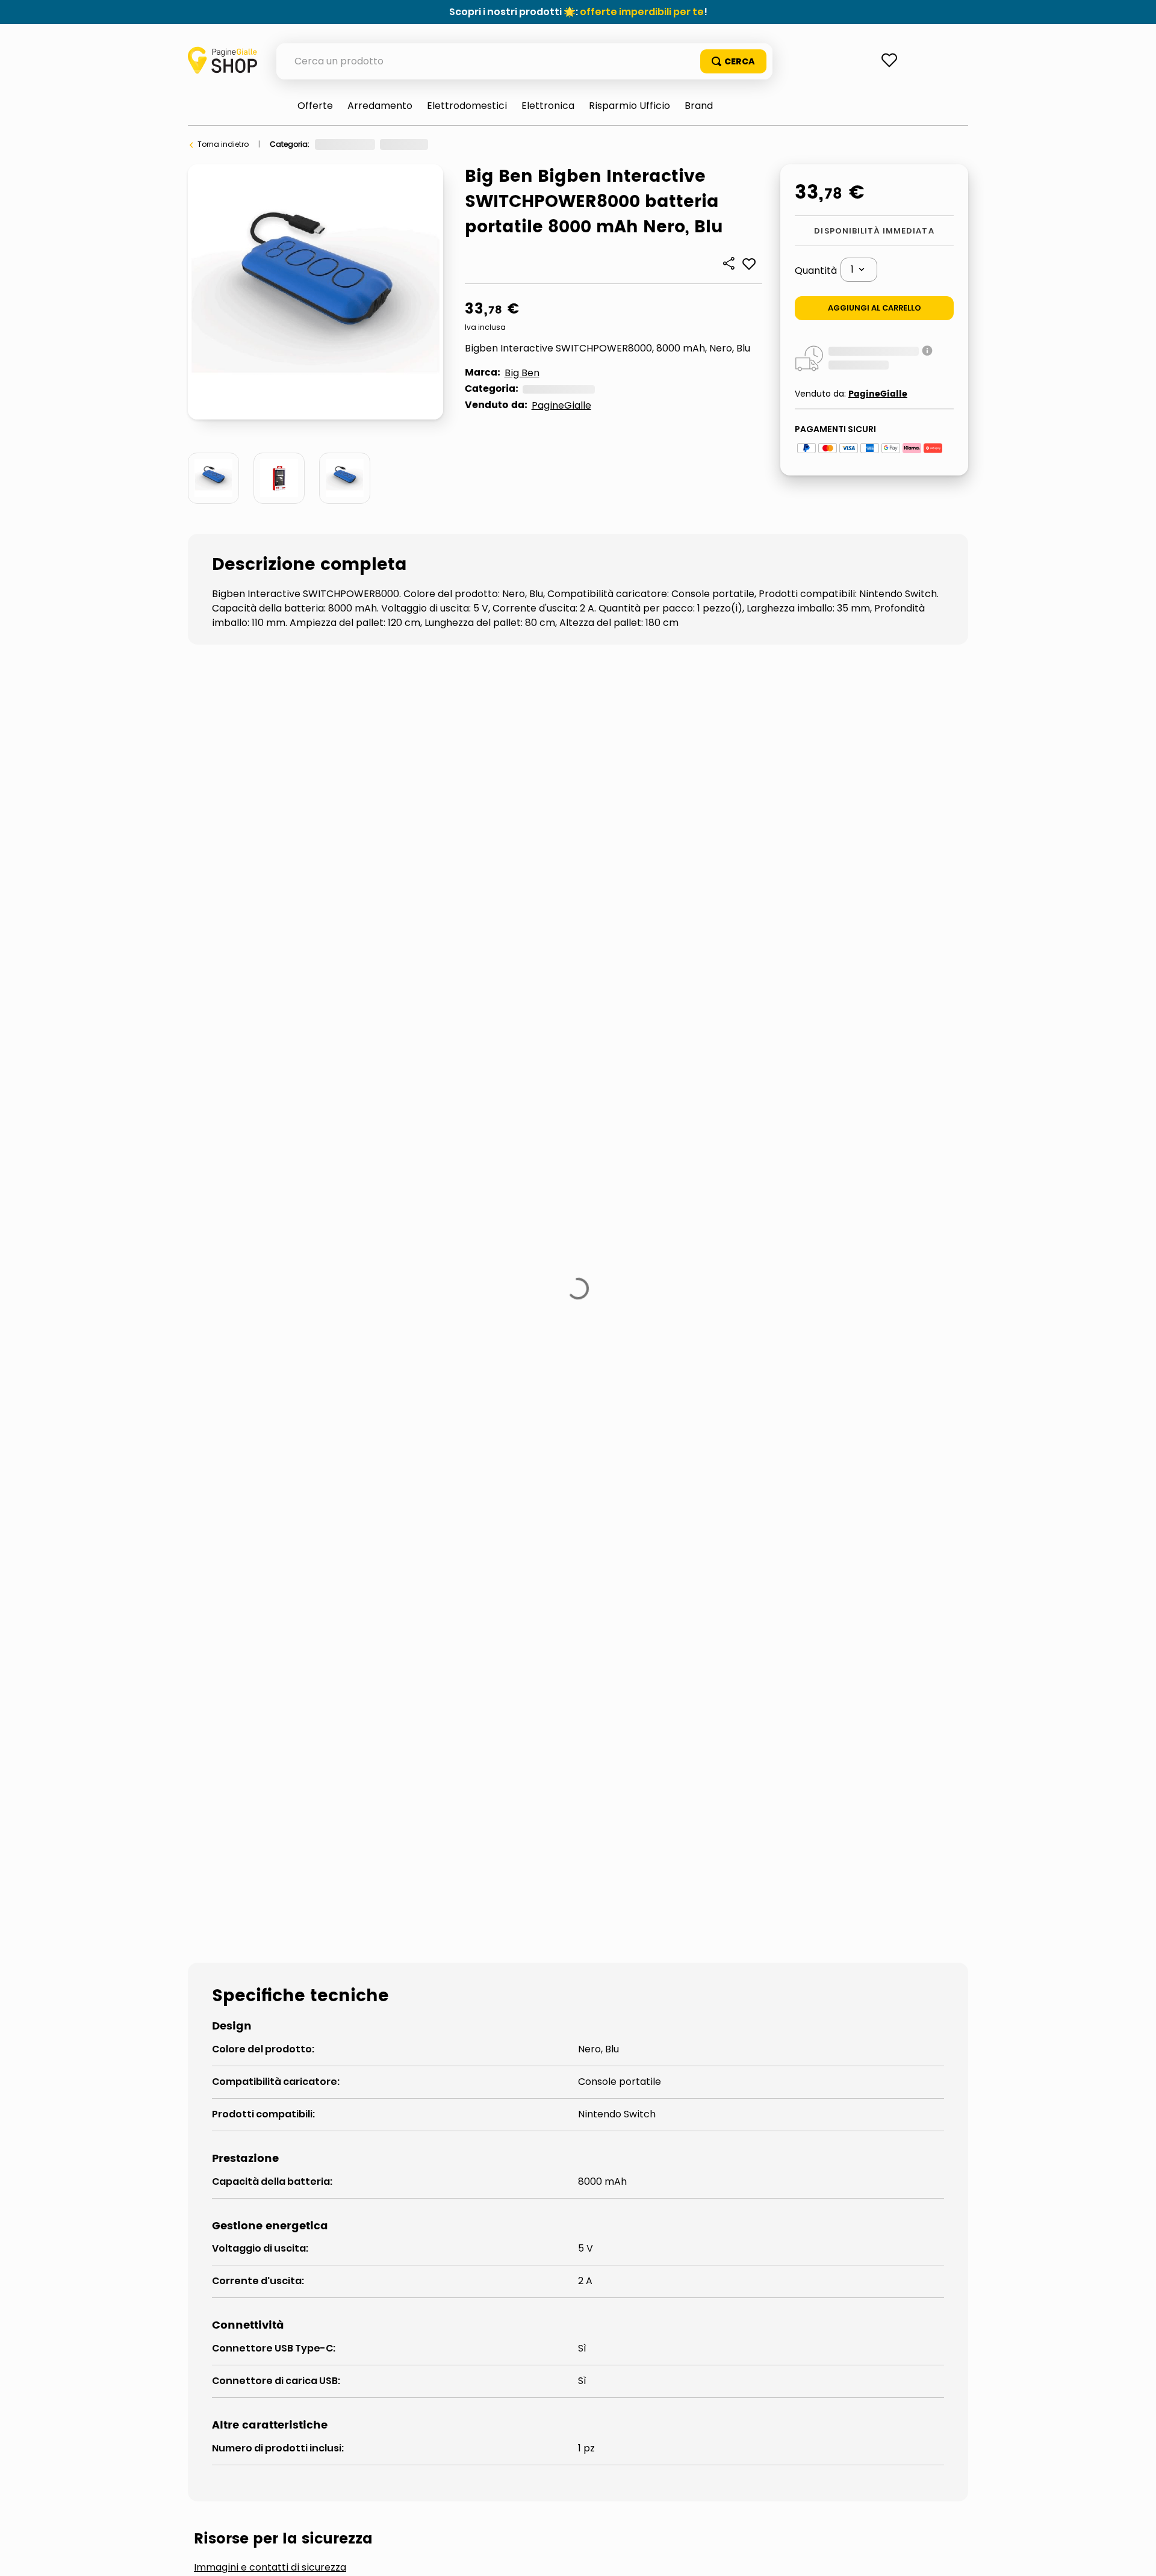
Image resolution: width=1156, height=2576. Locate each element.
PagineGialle (561, 405)
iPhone (362, 1839)
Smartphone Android (478, 1839)
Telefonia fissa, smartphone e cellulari (384, 144)
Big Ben (522, 373)
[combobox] (524, 61)
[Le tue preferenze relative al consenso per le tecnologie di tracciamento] (1135, 2555)
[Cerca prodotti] (733, 61)
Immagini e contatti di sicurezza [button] (270, 1748)
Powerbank (550, 144)
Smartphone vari (620, 1839)
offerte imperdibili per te (642, 12)
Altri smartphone (256, 1839)
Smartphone (492, 144)
